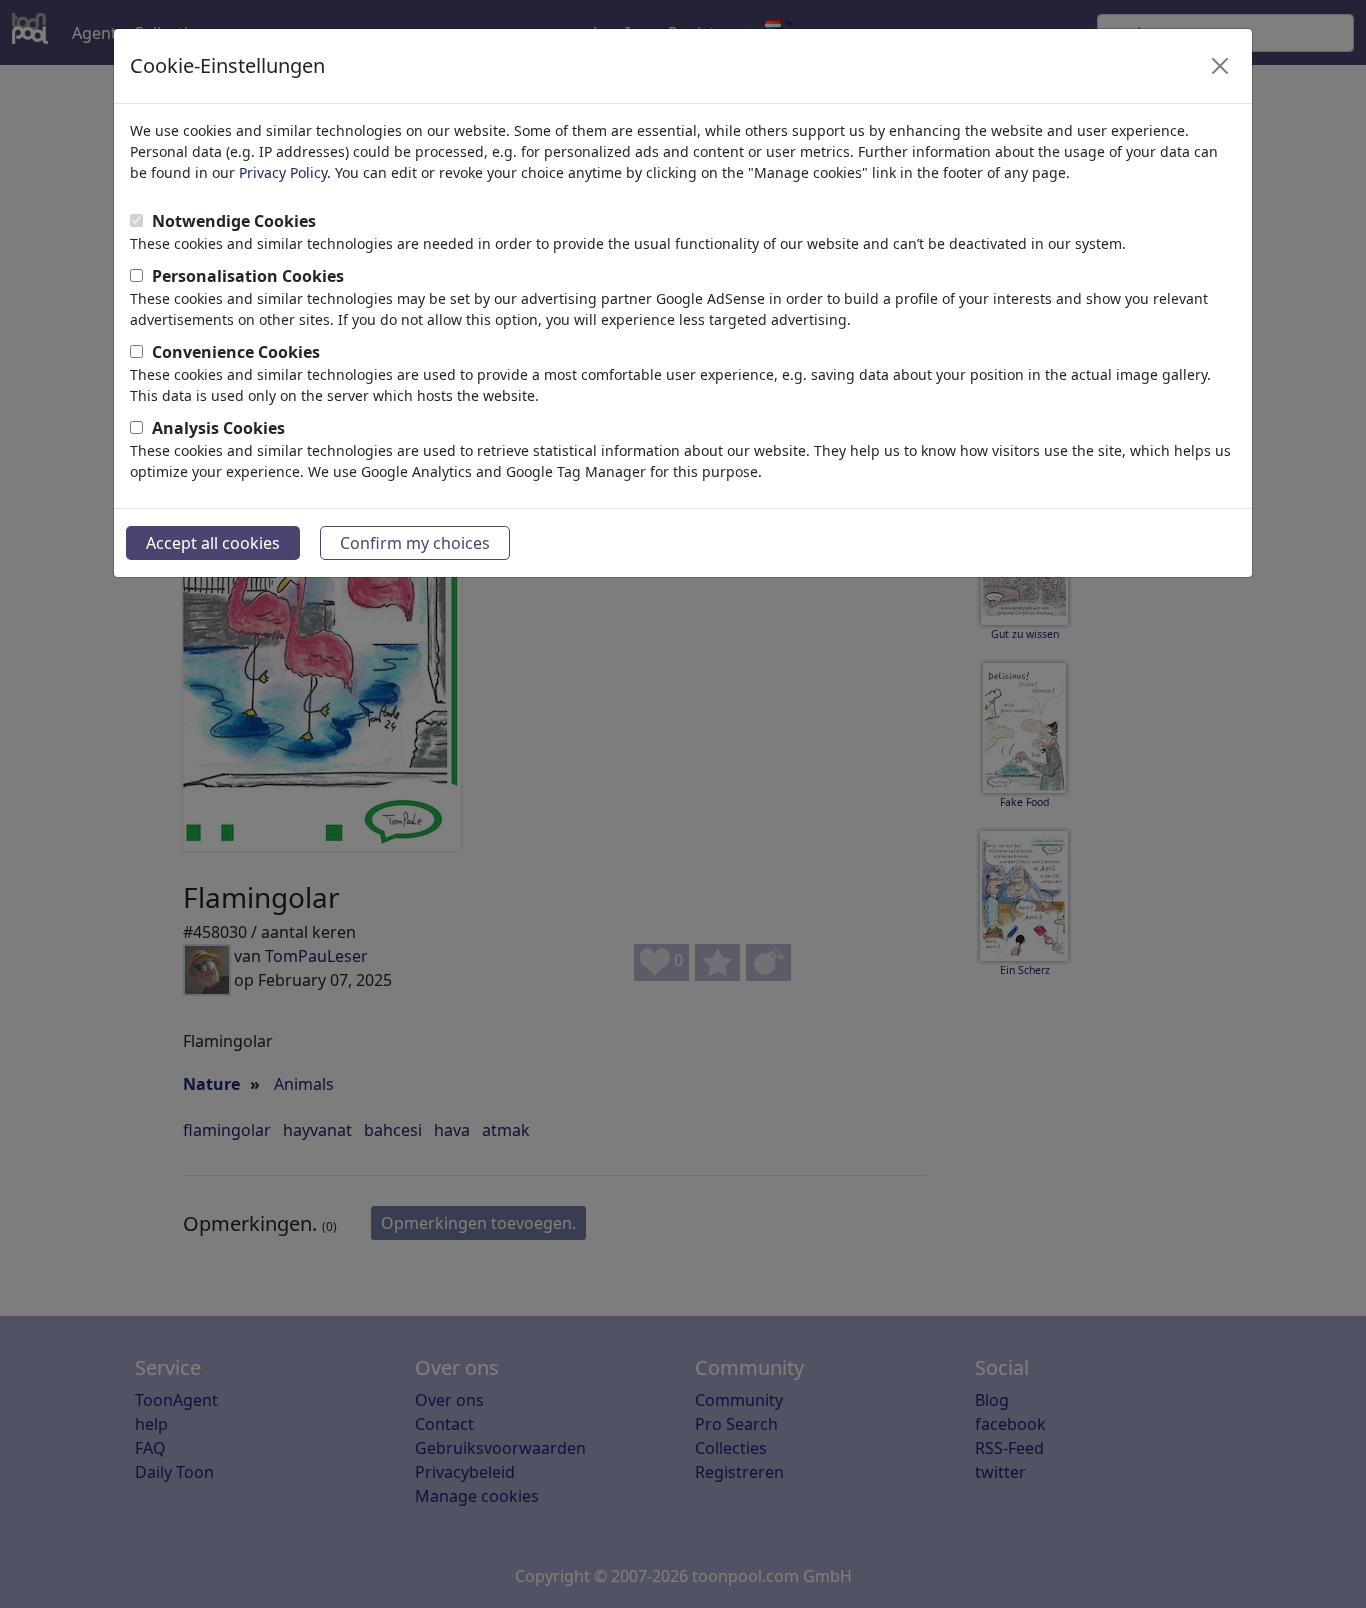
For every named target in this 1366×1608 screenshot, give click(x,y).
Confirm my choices (415, 543)
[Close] (1220, 66)
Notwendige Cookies (234, 221)
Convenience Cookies (236, 352)
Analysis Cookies (218, 428)
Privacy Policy (283, 172)
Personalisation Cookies (248, 276)
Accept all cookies (213, 543)
